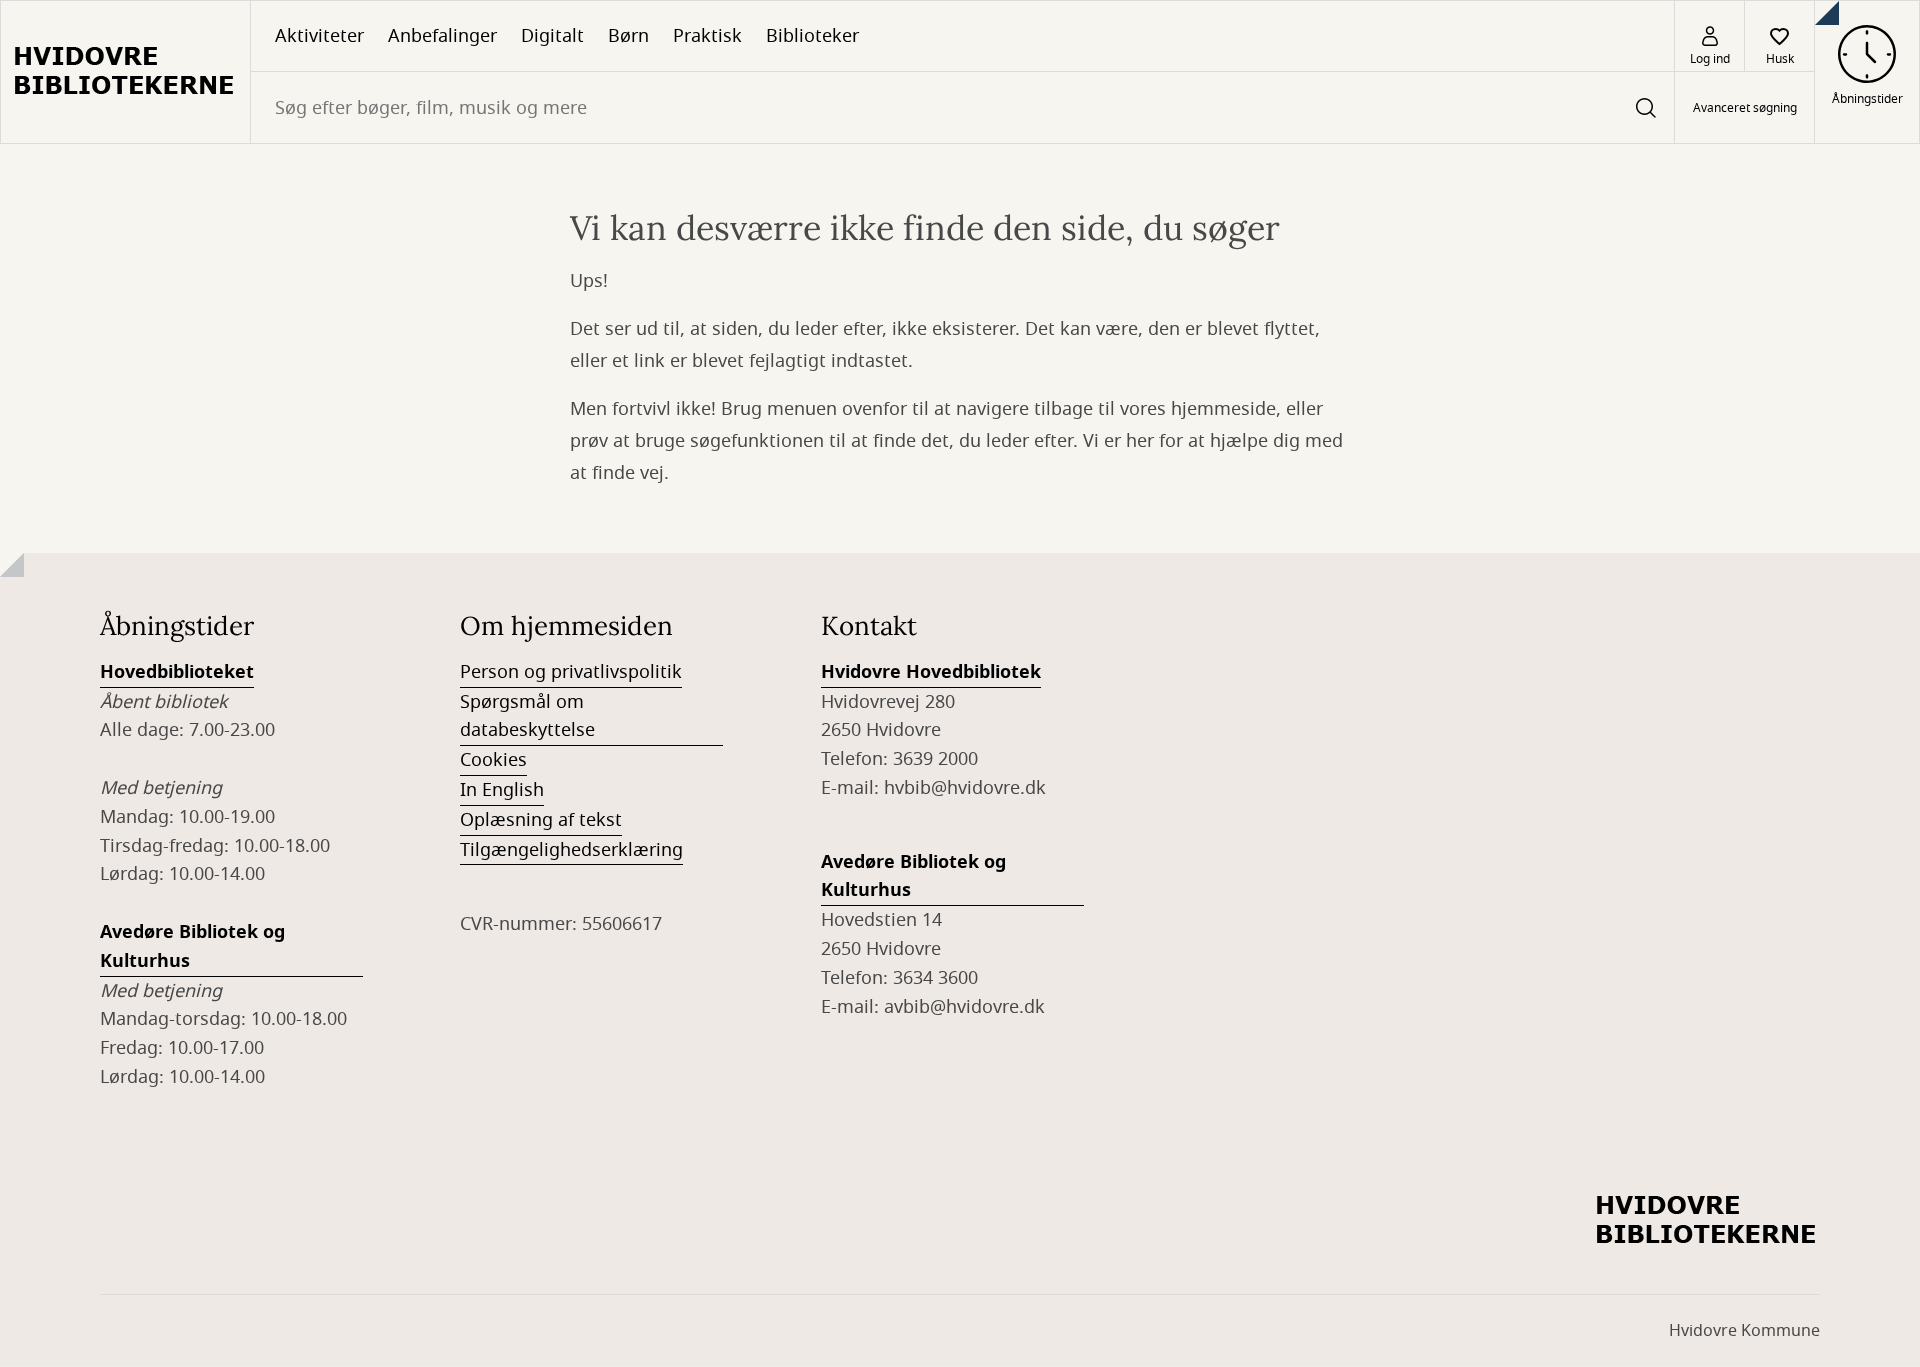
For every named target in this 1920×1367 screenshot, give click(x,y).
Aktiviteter (319, 36)
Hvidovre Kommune (1744, 1331)
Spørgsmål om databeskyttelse (527, 716)
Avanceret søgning (1745, 108)
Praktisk (707, 36)
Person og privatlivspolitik (571, 672)
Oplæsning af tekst (541, 820)
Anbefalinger (442, 36)
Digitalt (552, 36)
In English (502, 790)
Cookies (493, 760)
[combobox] (962, 107)
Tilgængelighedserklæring (571, 850)
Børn (628, 36)
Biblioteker (812, 36)
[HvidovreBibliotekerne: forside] (125, 72)
